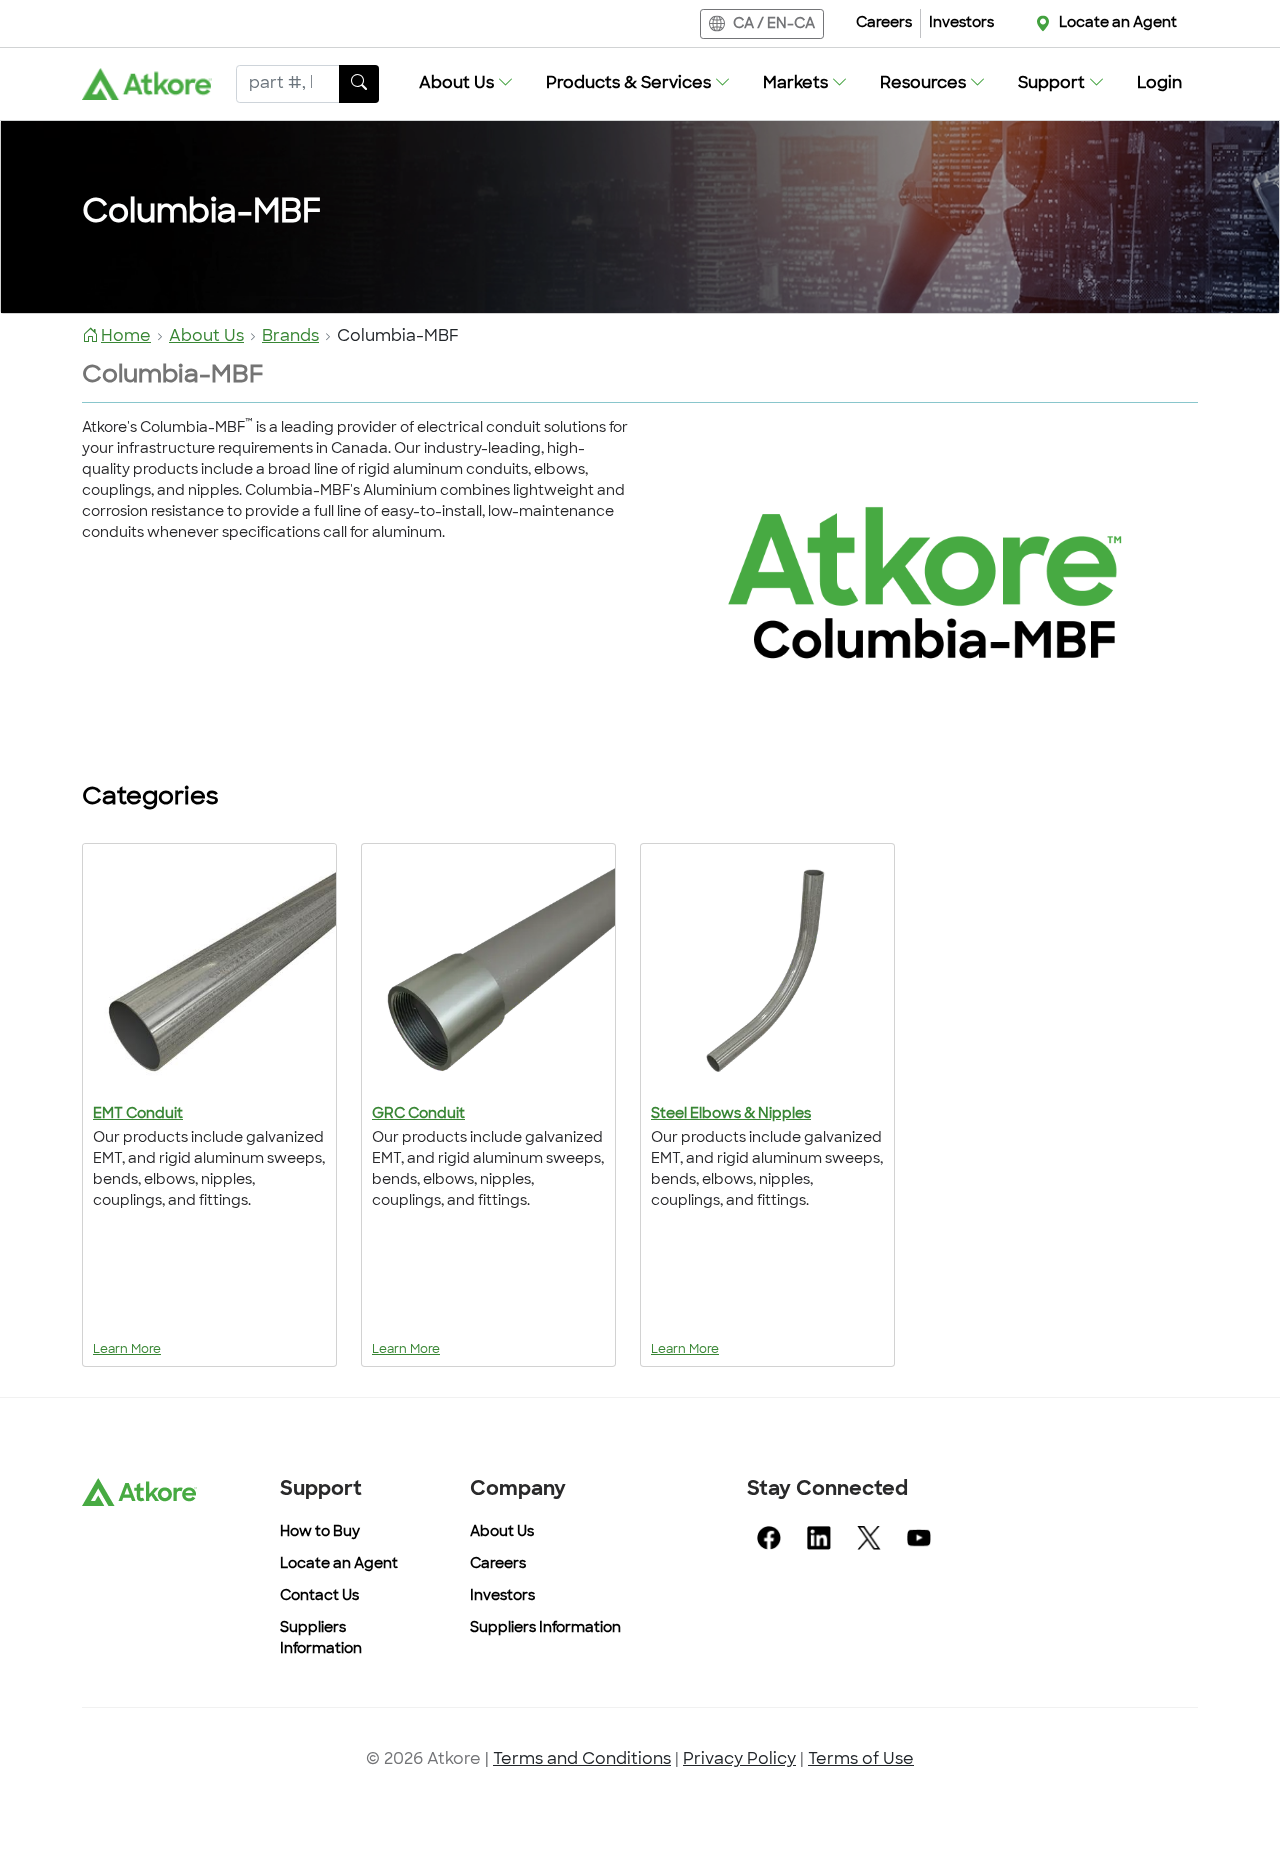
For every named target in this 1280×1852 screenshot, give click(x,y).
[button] (466, 84)
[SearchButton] (359, 84)
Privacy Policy (739, 1760)
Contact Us (319, 1596)
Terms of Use (861, 1760)
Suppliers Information (545, 1628)
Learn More (127, 1350)
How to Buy (320, 1532)
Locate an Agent (1118, 23)
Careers (884, 23)
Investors (961, 23)
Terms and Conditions (582, 1760)
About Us (502, 1532)
